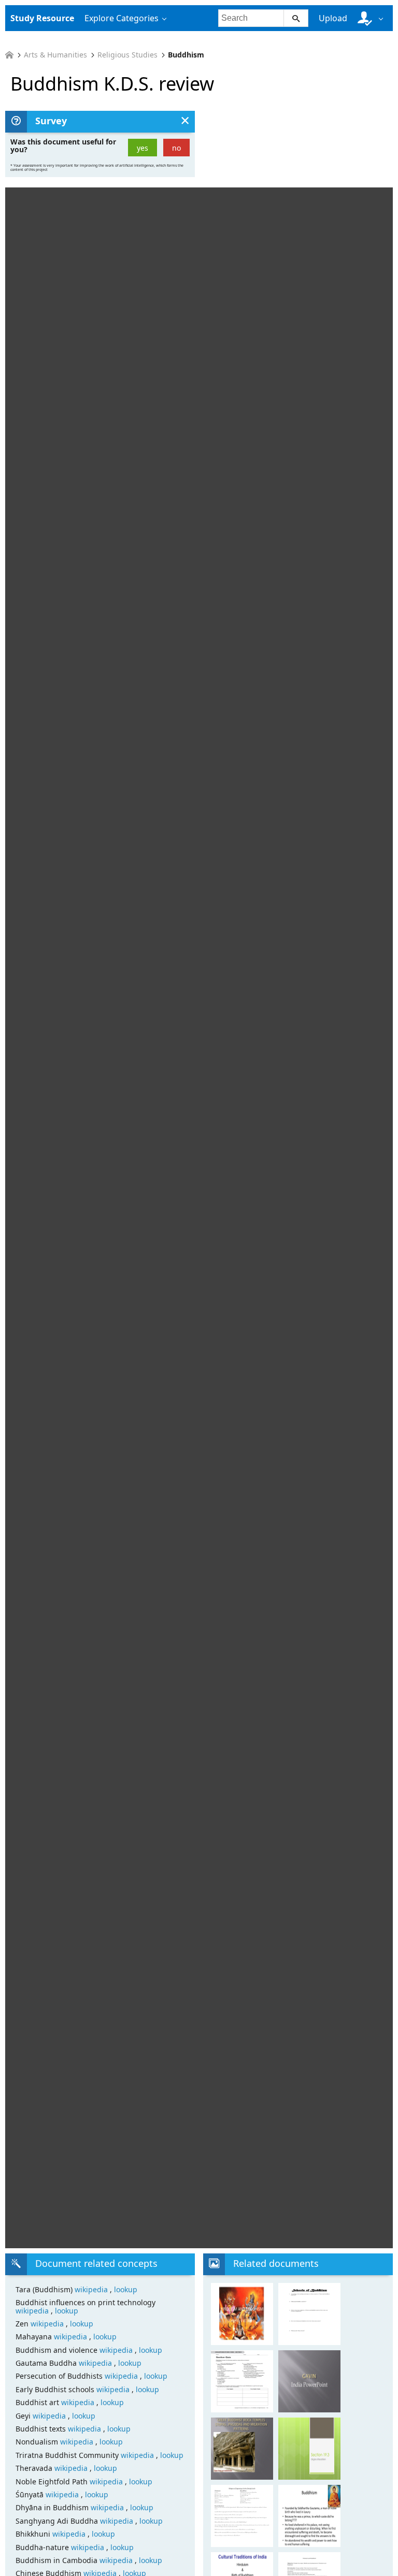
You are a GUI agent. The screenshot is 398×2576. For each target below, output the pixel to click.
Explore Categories (122, 18)
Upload (333, 18)
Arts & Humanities (55, 55)
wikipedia (92, 2289)
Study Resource (42, 18)
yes (143, 148)
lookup (126, 2289)
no (176, 148)
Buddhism (186, 55)
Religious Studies (127, 55)
